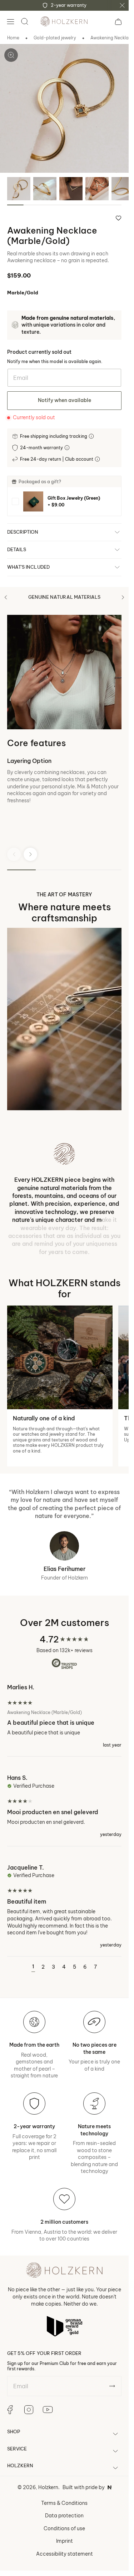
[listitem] (64, 501)
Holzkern (48, 2487)
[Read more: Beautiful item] (64, 1906)
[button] (10, 21)
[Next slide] (30, 854)
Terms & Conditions (64, 2503)
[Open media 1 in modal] (11, 55)
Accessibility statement (64, 2554)
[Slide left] (6, 597)
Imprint (64, 2541)
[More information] (92, 436)
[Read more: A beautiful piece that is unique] (64, 1720)
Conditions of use (64, 2528)
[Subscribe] (112, 2386)
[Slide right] (123, 597)
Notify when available (64, 400)
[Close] (122, 5)
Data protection (64, 2516)
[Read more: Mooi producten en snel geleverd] (64, 1805)
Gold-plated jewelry (55, 38)
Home (13, 38)
